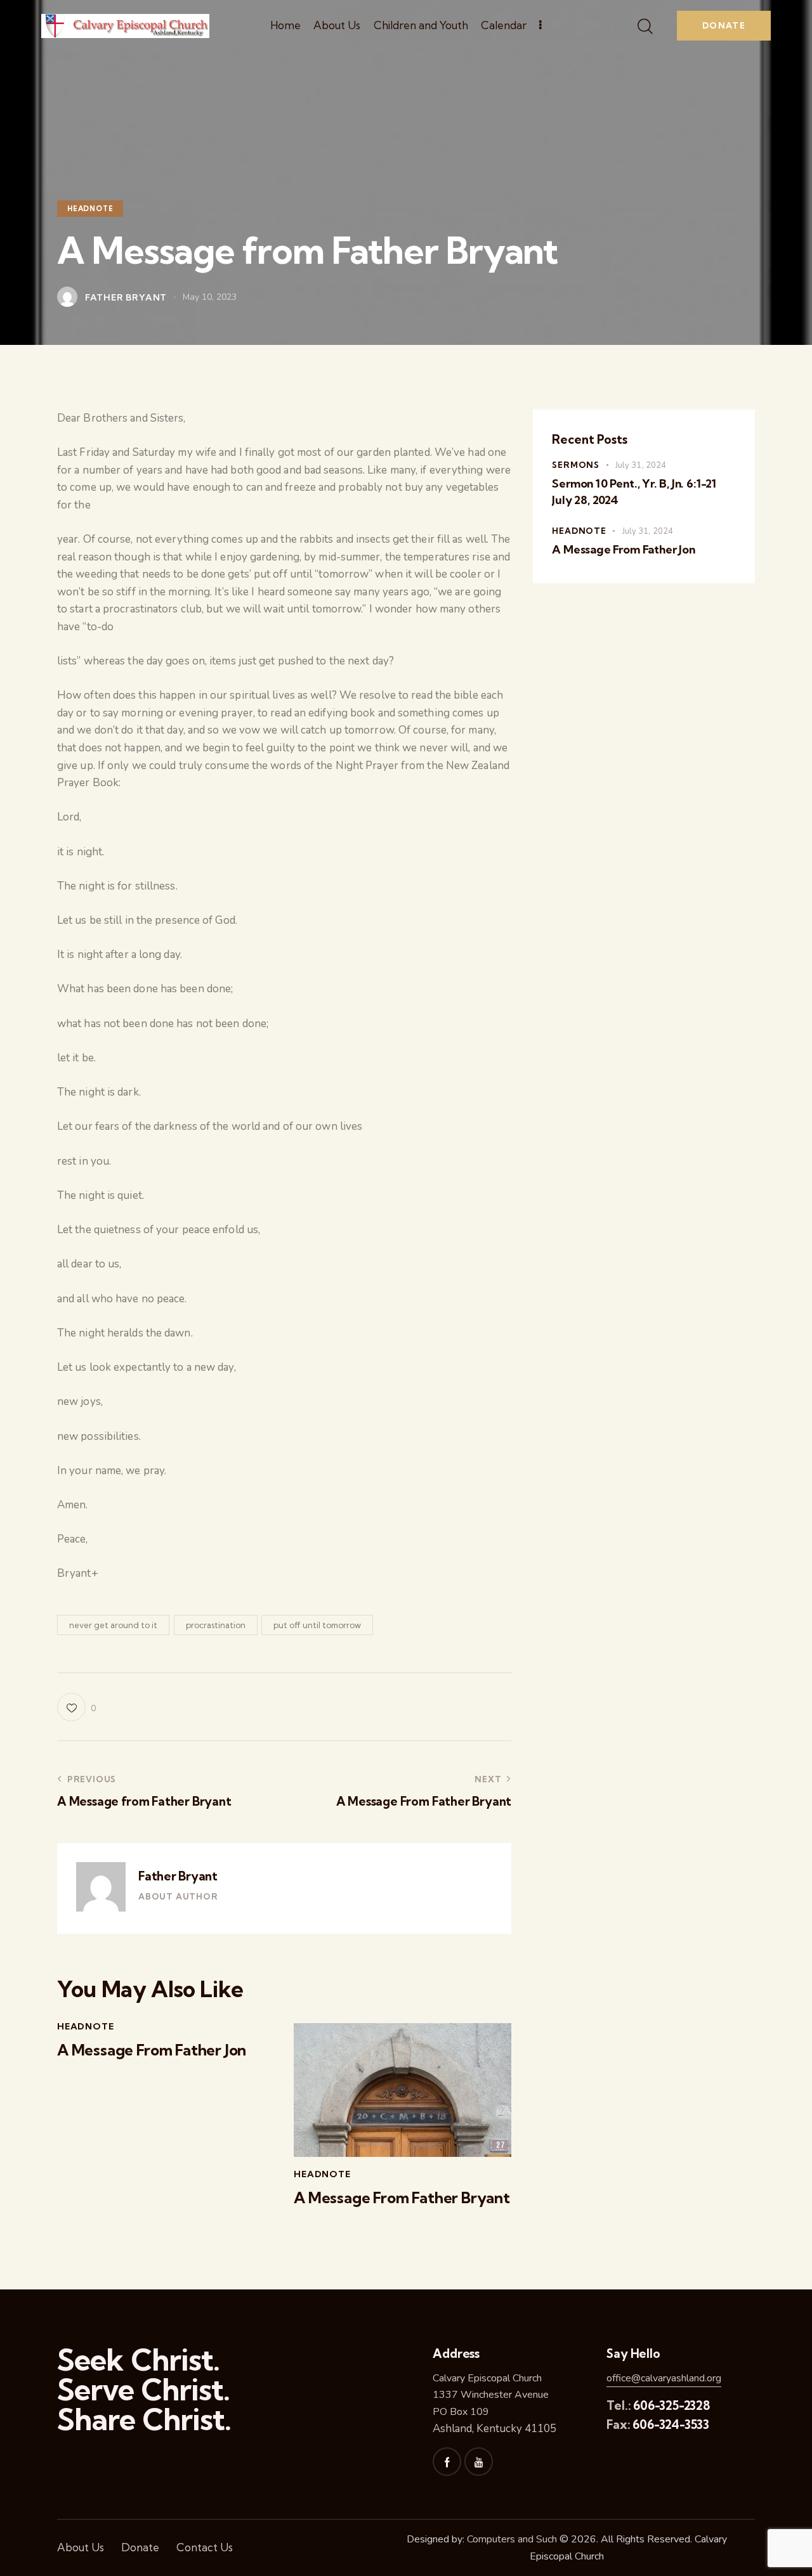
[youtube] (479, 2462)
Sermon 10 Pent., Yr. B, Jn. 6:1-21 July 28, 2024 (634, 492)
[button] (76, 1707)
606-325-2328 (671, 2405)
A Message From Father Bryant (402, 2198)
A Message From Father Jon (152, 2050)
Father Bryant (178, 1876)
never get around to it (113, 1625)
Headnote (90, 209)
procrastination (216, 1625)
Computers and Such (512, 2539)
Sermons (576, 465)
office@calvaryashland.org (664, 2378)
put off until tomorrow (317, 1625)
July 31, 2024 (641, 465)
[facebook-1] (447, 2462)
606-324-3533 (671, 2424)
